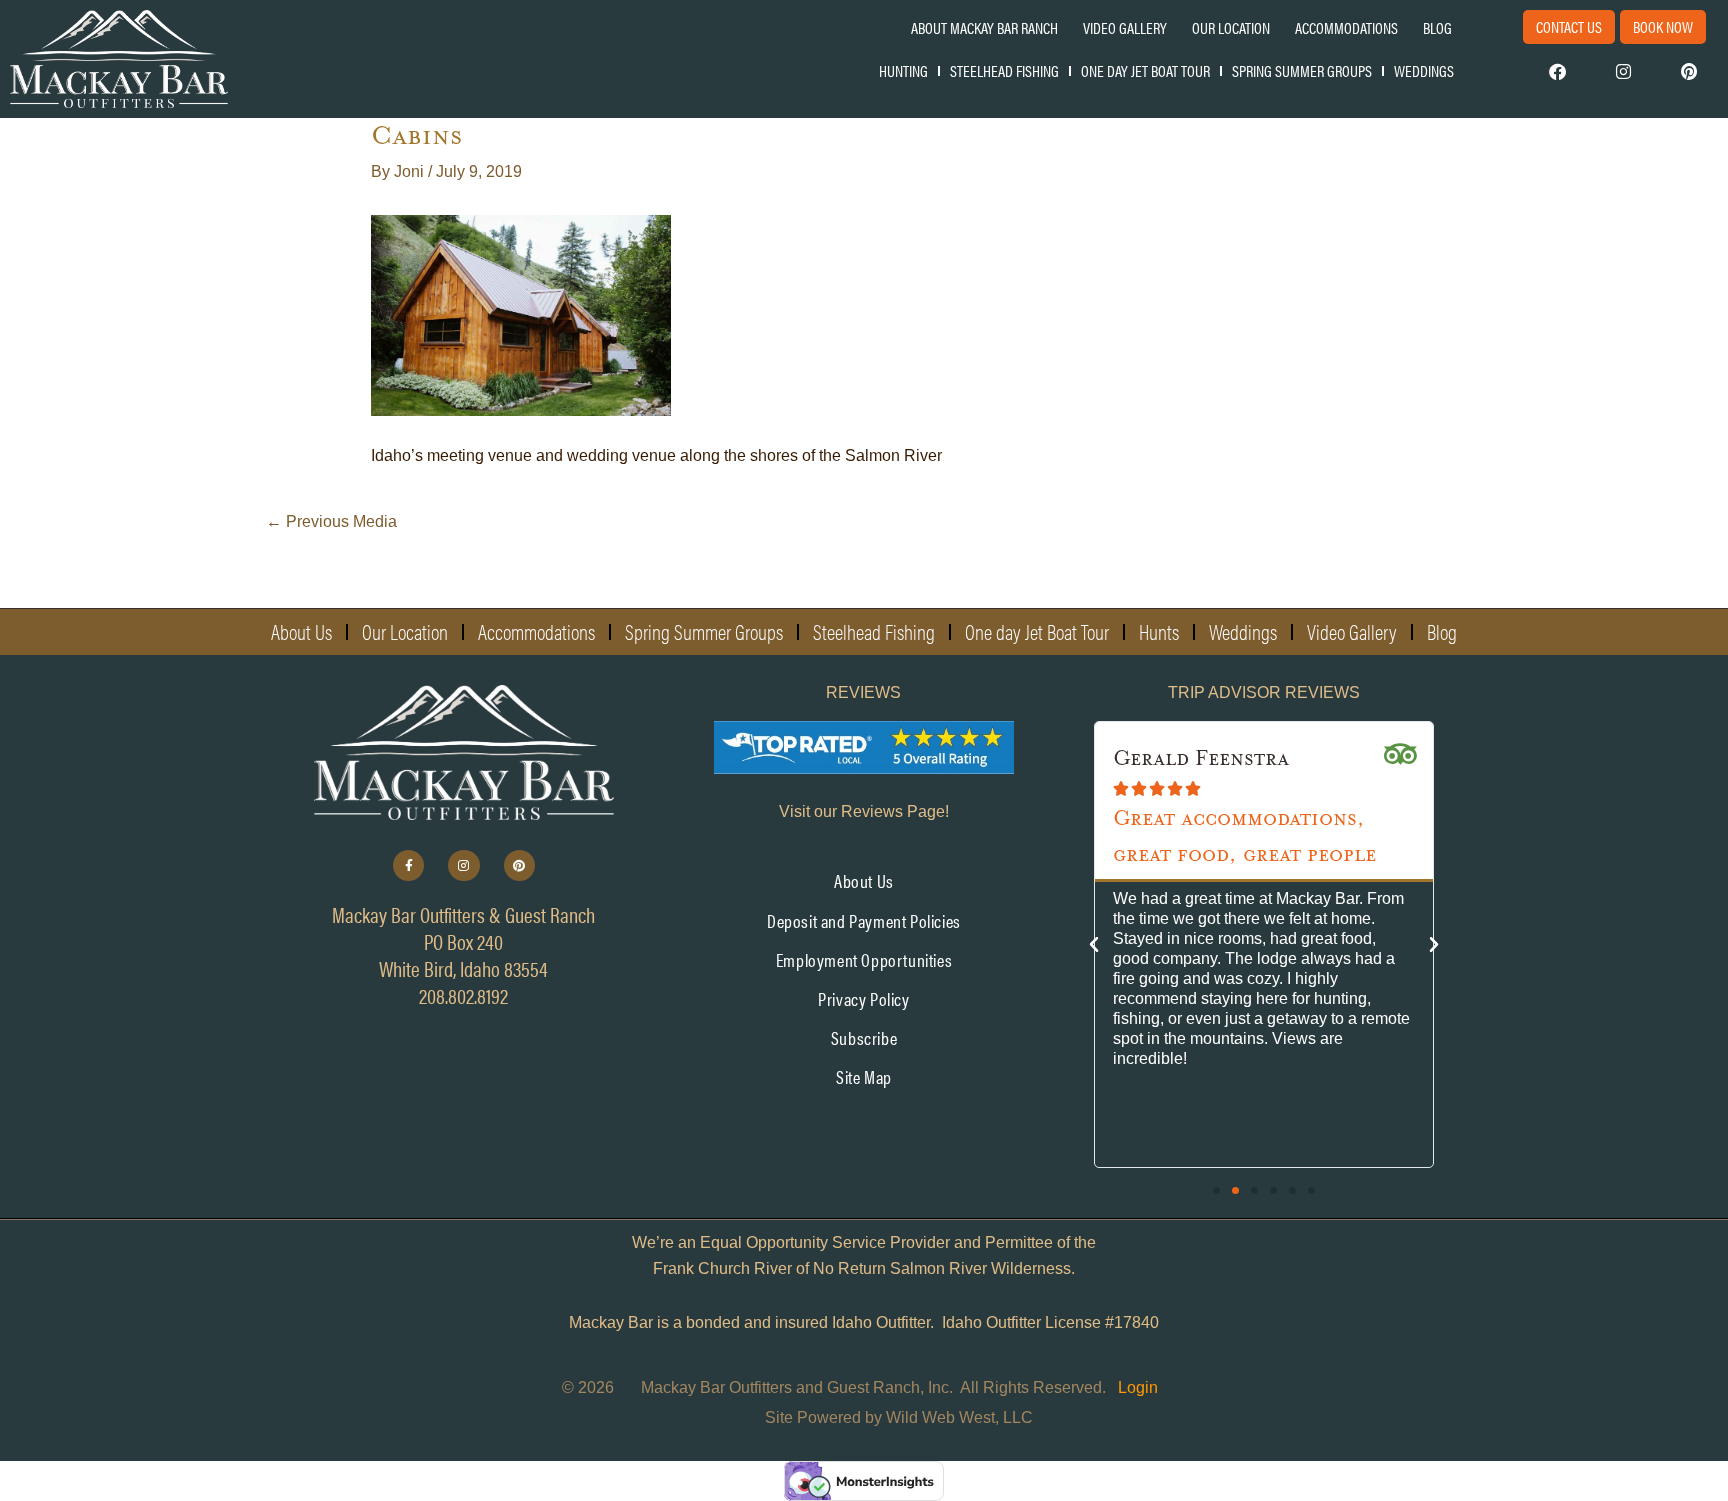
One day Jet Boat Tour (1145, 70)
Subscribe (864, 1037)
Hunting (903, 70)
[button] (1094, 945)
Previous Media (331, 521)
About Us (301, 631)
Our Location (1231, 27)
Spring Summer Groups (1302, 70)
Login (1138, 1387)
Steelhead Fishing (1004, 70)
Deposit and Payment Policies (864, 920)
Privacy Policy (863, 998)
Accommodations (1346, 27)
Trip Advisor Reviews (1264, 692)
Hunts (1159, 631)
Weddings (1424, 70)
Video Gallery (1125, 27)
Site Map (864, 1076)
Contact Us (1569, 26)
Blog (1437, 27)
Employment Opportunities (864, 959)
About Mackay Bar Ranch (984, 27)
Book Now (1663, 26)
